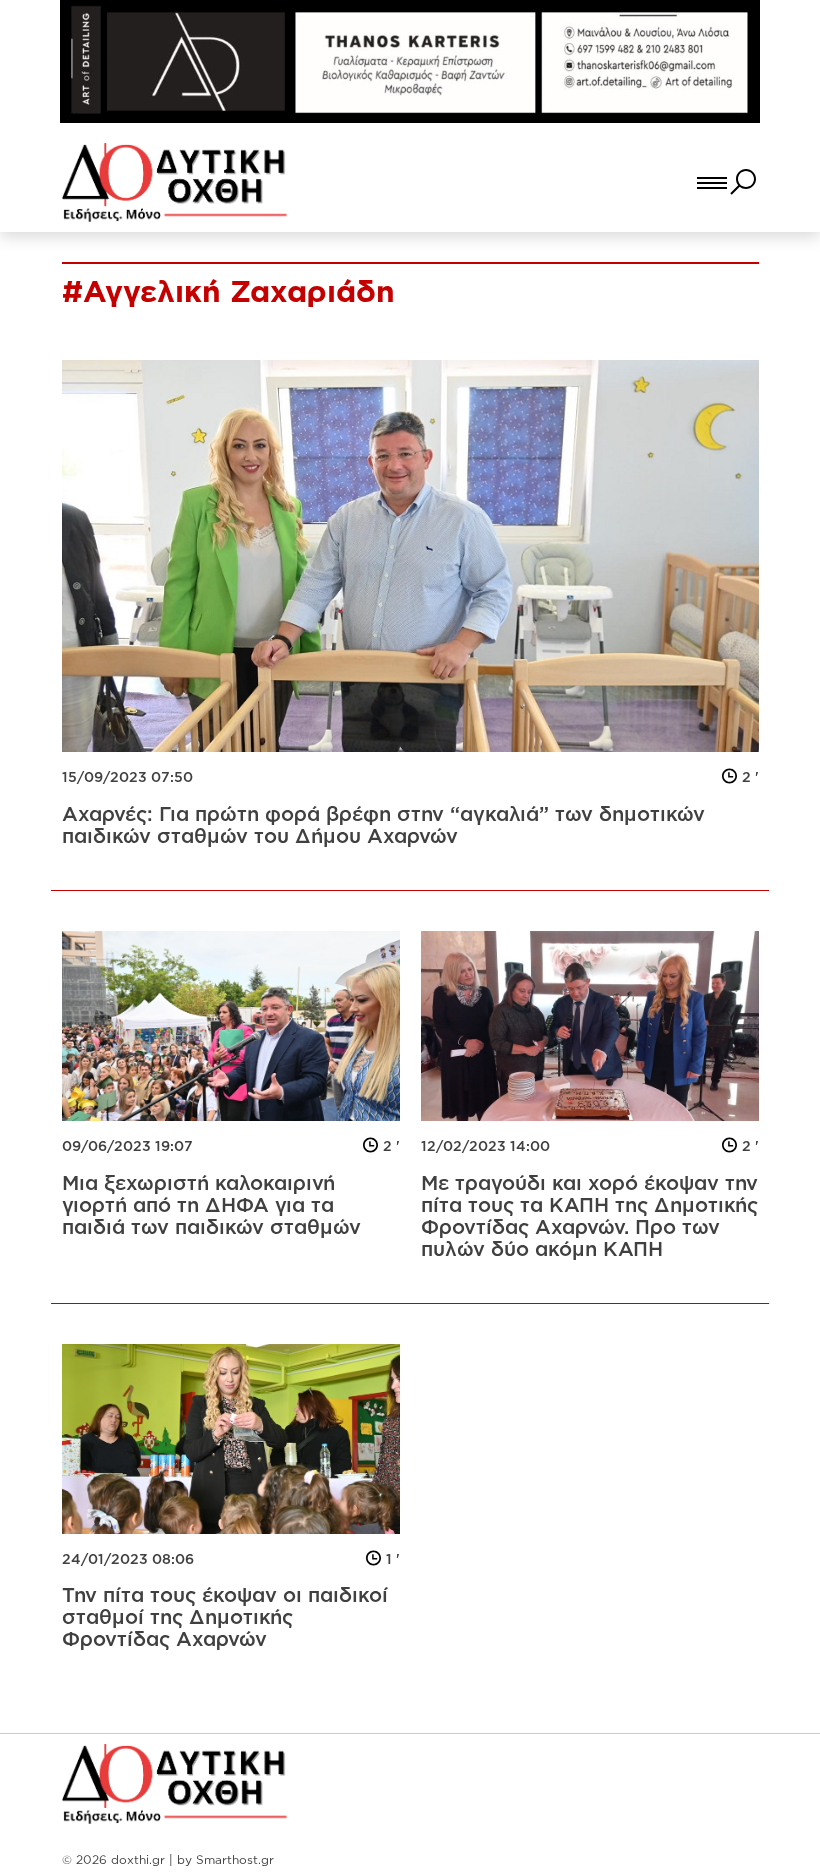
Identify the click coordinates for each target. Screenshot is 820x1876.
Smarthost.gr (235, 1859)
